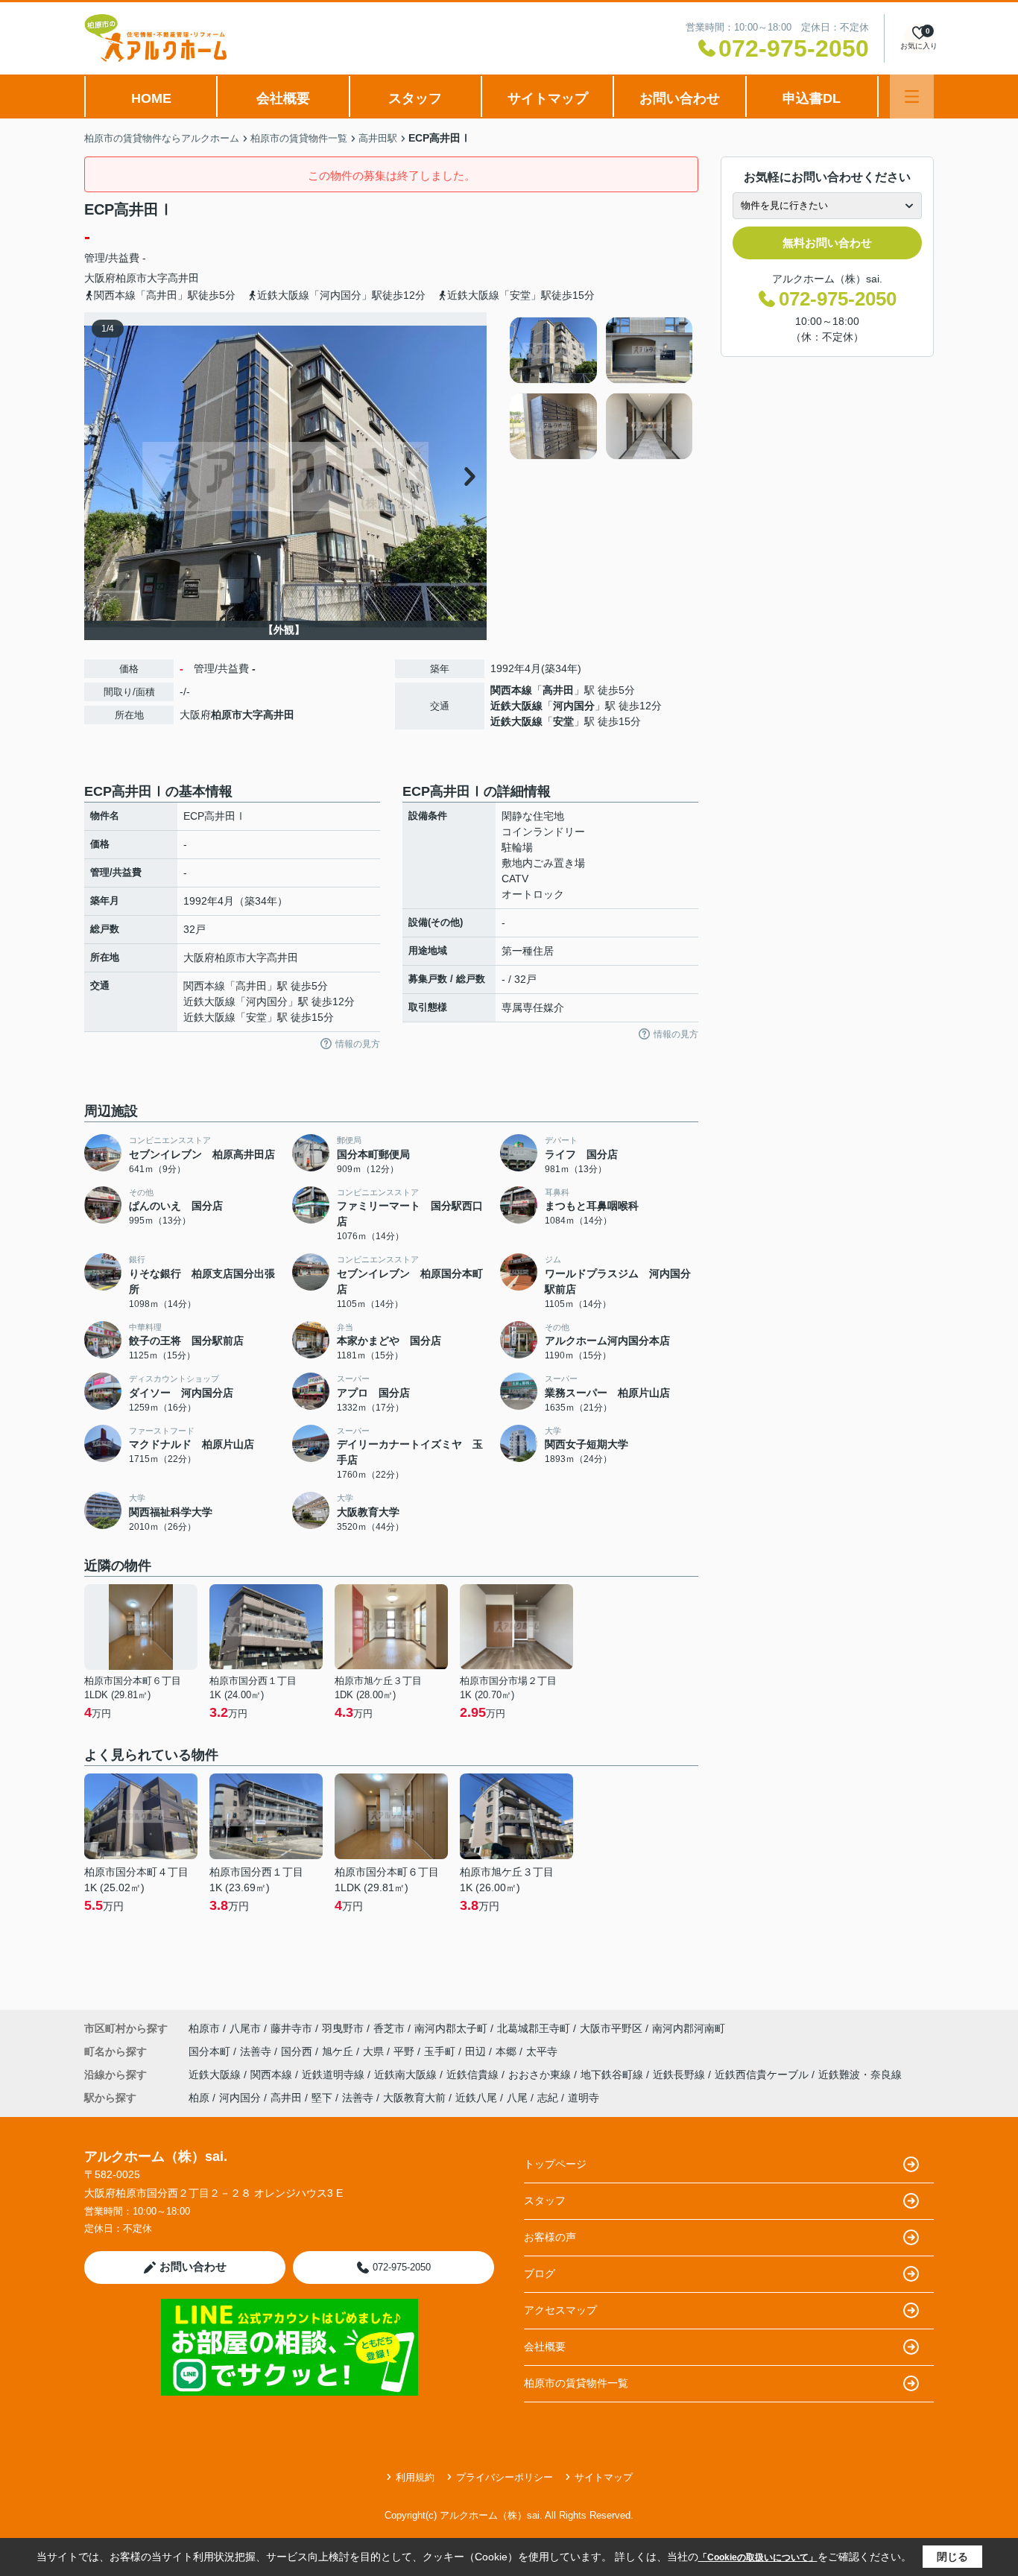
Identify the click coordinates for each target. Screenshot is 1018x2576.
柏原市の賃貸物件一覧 (576, 2383)
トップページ (555, 2164)
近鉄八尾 (476, 2098)
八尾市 (245, 2028)
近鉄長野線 (680, 2075)
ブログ (540, 2273)
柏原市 (131, 278)
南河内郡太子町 (451, 2028)
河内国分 (574, 706)
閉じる (952, 2557)
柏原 (199, 2098)
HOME (151, 98)
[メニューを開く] (912, 96)
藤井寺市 (291, 2028)
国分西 (298, 2051)
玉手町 (441, 2051)
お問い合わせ (680, 98)
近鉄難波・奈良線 (860, 2075)
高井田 (558, 690)
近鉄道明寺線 (335, 2075)
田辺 (477, 2051)
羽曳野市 (343, 2028)
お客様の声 (550, 2237)
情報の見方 (358, 1044)
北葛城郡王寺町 (534, 2028)
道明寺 (584, 2098)
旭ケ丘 (339, 2051)
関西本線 (511, 690)
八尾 (517, 2098)
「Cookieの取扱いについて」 (758, 2557)
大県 (375, 2051)
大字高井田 (173, 278)
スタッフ (415, 98)
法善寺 (257, 2051)
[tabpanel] (602, 388)
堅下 (322, 2098)
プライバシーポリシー (505, 2477)
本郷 (508, 2051)
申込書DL (812, 98)
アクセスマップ (560, 2310)
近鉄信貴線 (474, 2075)
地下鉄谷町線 (613, 2075)
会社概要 (283, 98)
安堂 (563, 721)
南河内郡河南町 (689, 2028)
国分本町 (211, 2051)
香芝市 (389, 2028)
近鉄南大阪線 (407, 2075)
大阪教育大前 (414, 2098)
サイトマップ (548, 98)
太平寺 (542, 2051)
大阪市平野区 (611, 2028)
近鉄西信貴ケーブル (763, 2075)
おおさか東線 (541, 2075)
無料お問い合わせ (827, 243)
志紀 (548, 2098)
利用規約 (415, 2477)
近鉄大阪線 (516, 706)
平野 (405, 2051)
